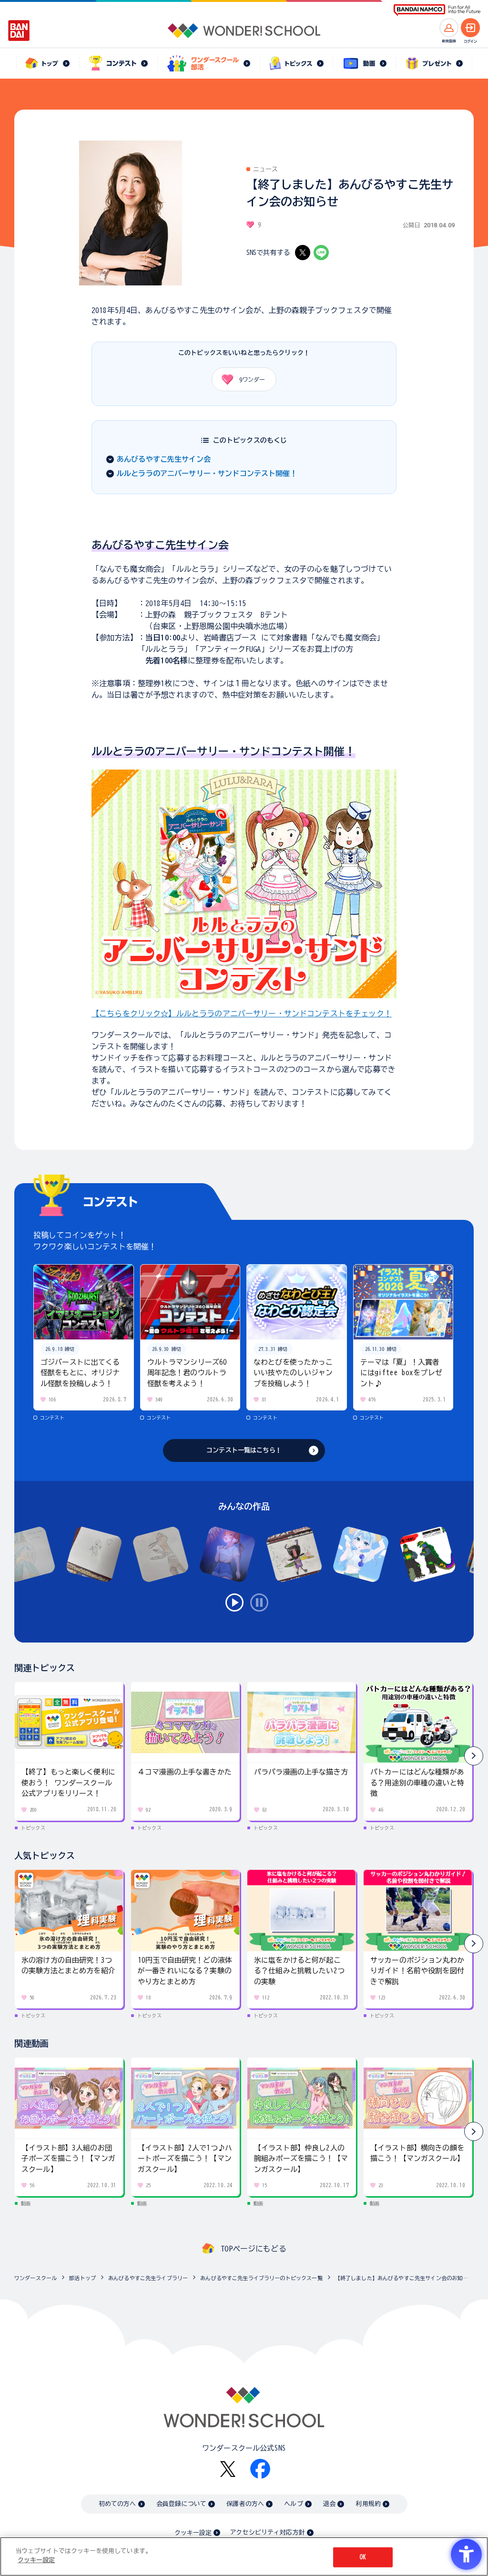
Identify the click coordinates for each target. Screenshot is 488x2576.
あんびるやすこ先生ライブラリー (148, 2278)
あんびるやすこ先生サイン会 (164, 459)
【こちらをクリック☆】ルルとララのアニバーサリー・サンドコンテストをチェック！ (242, 1014)
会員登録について (181, 2504)
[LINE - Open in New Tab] (321, 253)
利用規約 (368, 2504)
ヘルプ (293, 2504)
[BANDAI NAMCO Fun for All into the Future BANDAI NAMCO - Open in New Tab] (437, 10)
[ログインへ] (470, 28)
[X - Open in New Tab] (303, 253)
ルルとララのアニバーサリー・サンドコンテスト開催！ (207, 473)
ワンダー (252, 379)
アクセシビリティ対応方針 (267, 2532)
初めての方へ (117, 2504)
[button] (474, 1756)
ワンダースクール (36, 2278)
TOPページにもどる (254, 2249)
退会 (329, 2504)
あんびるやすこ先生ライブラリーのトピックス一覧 (261, 2278)
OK (363, 2557)
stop (259, 1602)
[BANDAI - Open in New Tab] (19, 30)
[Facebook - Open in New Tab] (260, 2469)
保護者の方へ (245, 2504)
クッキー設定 (193, 2533)
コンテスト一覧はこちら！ (244, 1450)
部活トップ (82, 2278)
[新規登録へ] (449, 28)
